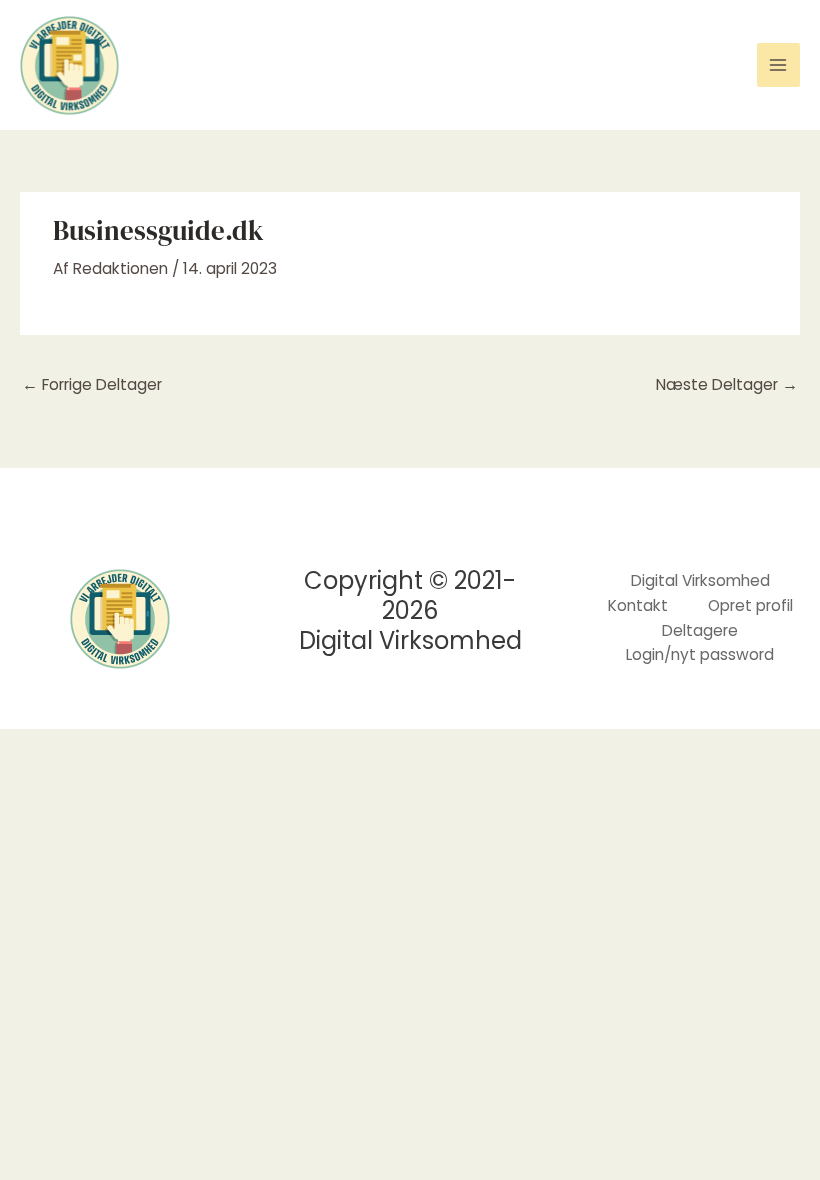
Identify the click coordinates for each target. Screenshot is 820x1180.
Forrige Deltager (92, 384)
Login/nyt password (700, 654)
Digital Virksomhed (700, 580)
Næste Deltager (727, 384)
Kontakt (638, 605)
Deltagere (700, 630)
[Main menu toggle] (778, 64)
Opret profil (750, 605)
